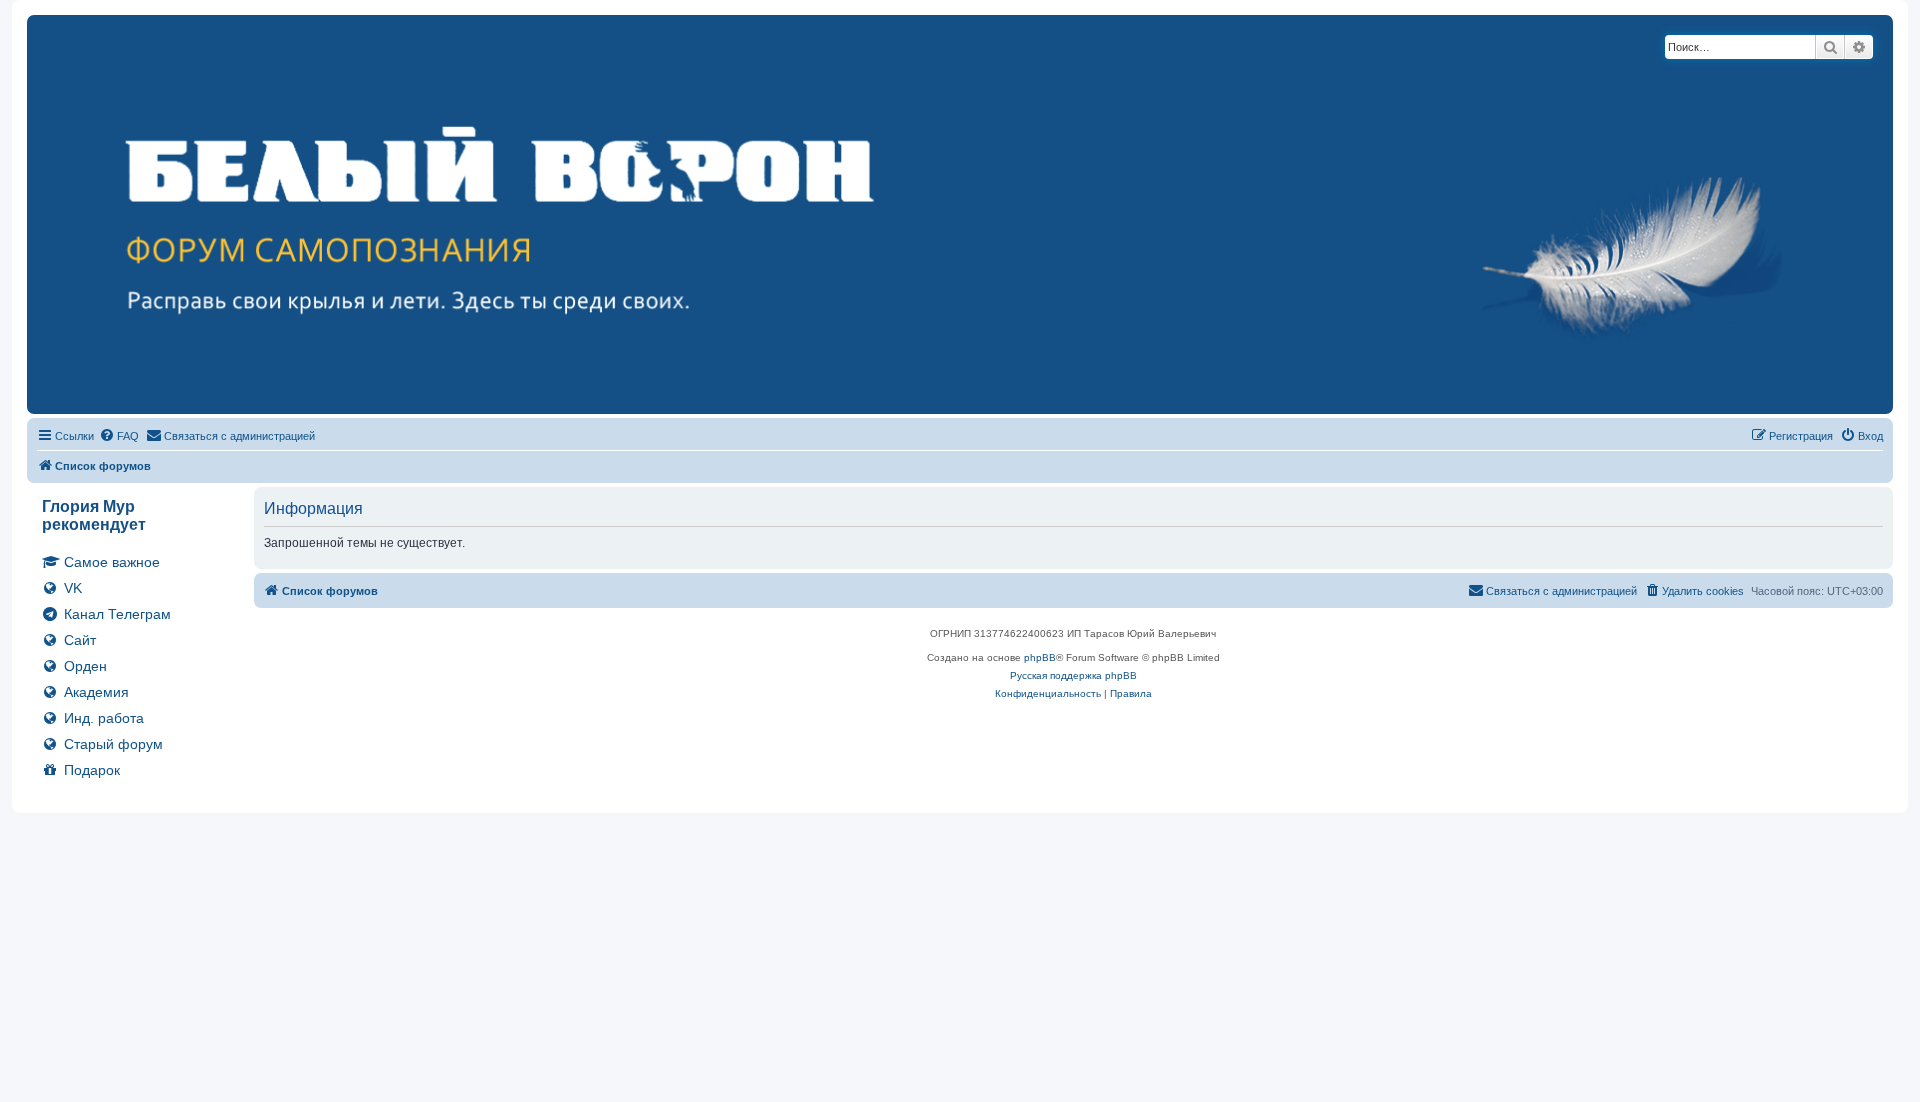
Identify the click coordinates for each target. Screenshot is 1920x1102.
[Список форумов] (960, 214)
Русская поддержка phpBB (1073, 675)
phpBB (1040, 657)
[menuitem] (119, 436)
